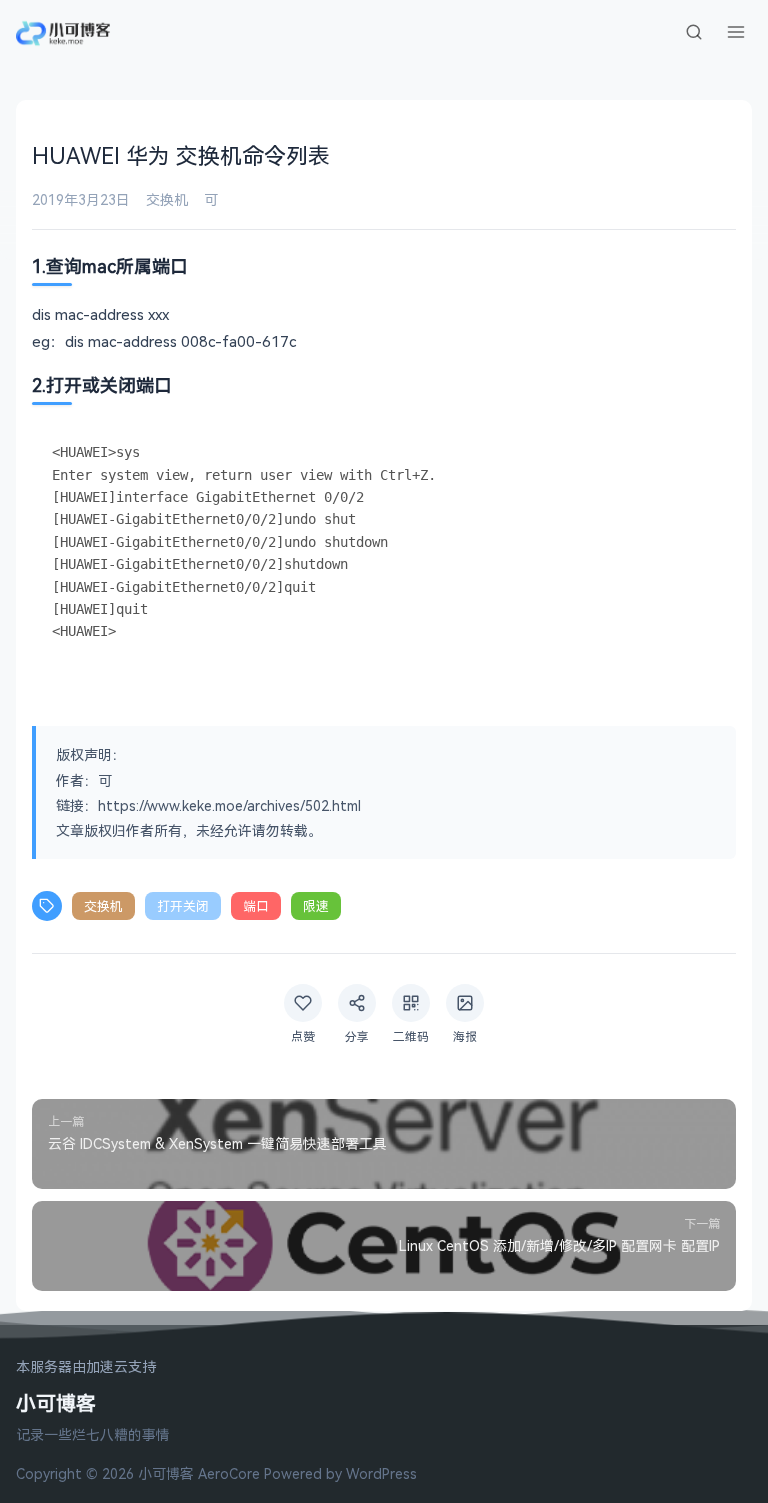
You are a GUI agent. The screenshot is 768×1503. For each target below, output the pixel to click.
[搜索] (694, 32)
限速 (316, 906)
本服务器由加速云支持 (86, 1367)
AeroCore (229, 1473)
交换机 (167, 199)
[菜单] (736, 32)
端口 (256, 906)
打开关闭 (183, 906)
